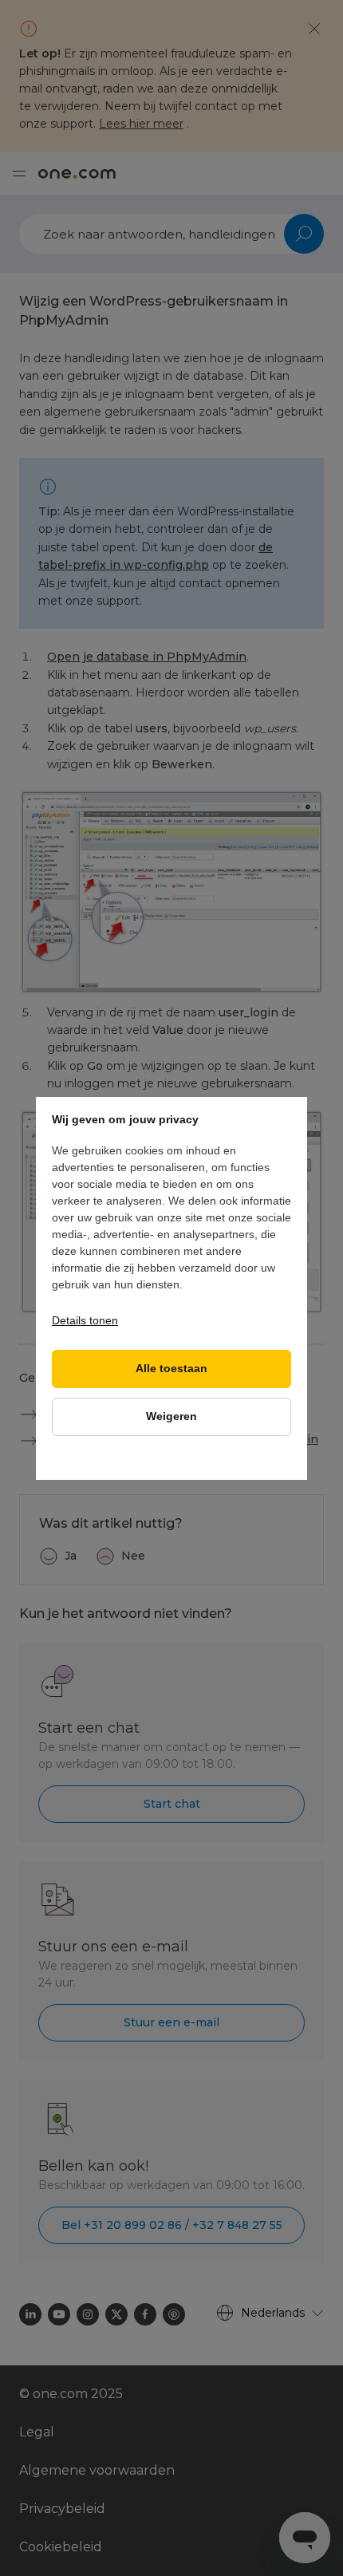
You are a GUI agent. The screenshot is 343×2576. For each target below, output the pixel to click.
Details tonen (85, 1320)
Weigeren (171, 1416)
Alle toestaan (171, 1369)
